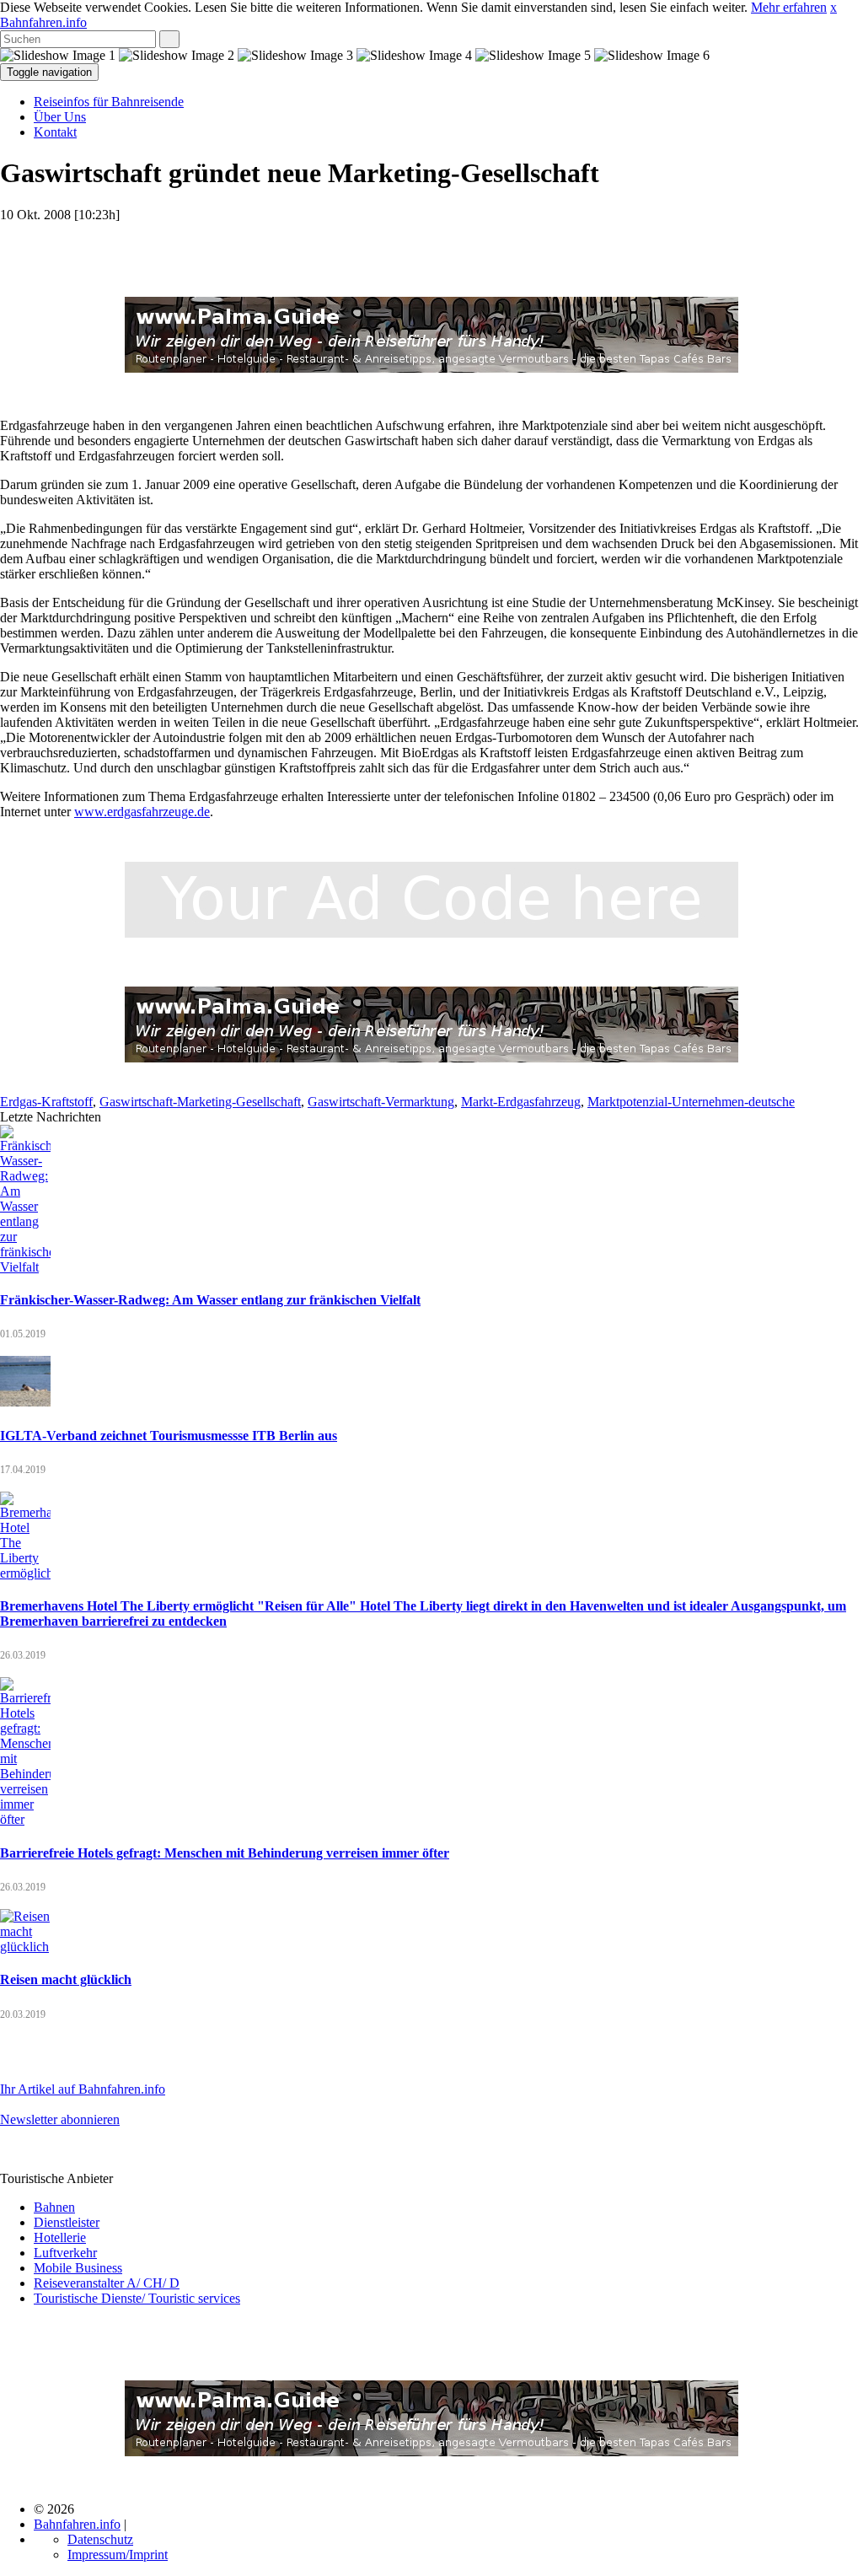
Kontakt (55, 132)
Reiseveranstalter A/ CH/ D (107, 2283)
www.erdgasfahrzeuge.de (142, 812)
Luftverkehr (65, 2253)
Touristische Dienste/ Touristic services (137, 2298)
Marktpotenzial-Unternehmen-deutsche (691, 1102)
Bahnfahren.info (43, 22)
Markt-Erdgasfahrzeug (521, 1102)
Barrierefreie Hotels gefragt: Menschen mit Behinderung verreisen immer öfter (225, 1853)
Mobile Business (78, 2268)
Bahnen (54, 2207)
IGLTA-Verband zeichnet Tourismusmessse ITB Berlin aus (169, 1436)
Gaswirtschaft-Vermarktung (381, 1102)
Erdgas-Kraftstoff (46, 1102)
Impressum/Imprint (118, 2554)
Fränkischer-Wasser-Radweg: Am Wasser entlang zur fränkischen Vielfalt (210, 1300)
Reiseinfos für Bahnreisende (109, 102)
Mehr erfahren (789, 7)
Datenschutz (100, 2539)
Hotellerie (60, 2237)
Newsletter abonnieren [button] (60, 2119)
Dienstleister (67, 2222)
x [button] (834, 7)
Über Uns (60, 117)
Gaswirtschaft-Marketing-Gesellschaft (200, 1102)
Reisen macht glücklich (66, 1979)
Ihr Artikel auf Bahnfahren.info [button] (83, 2089)
